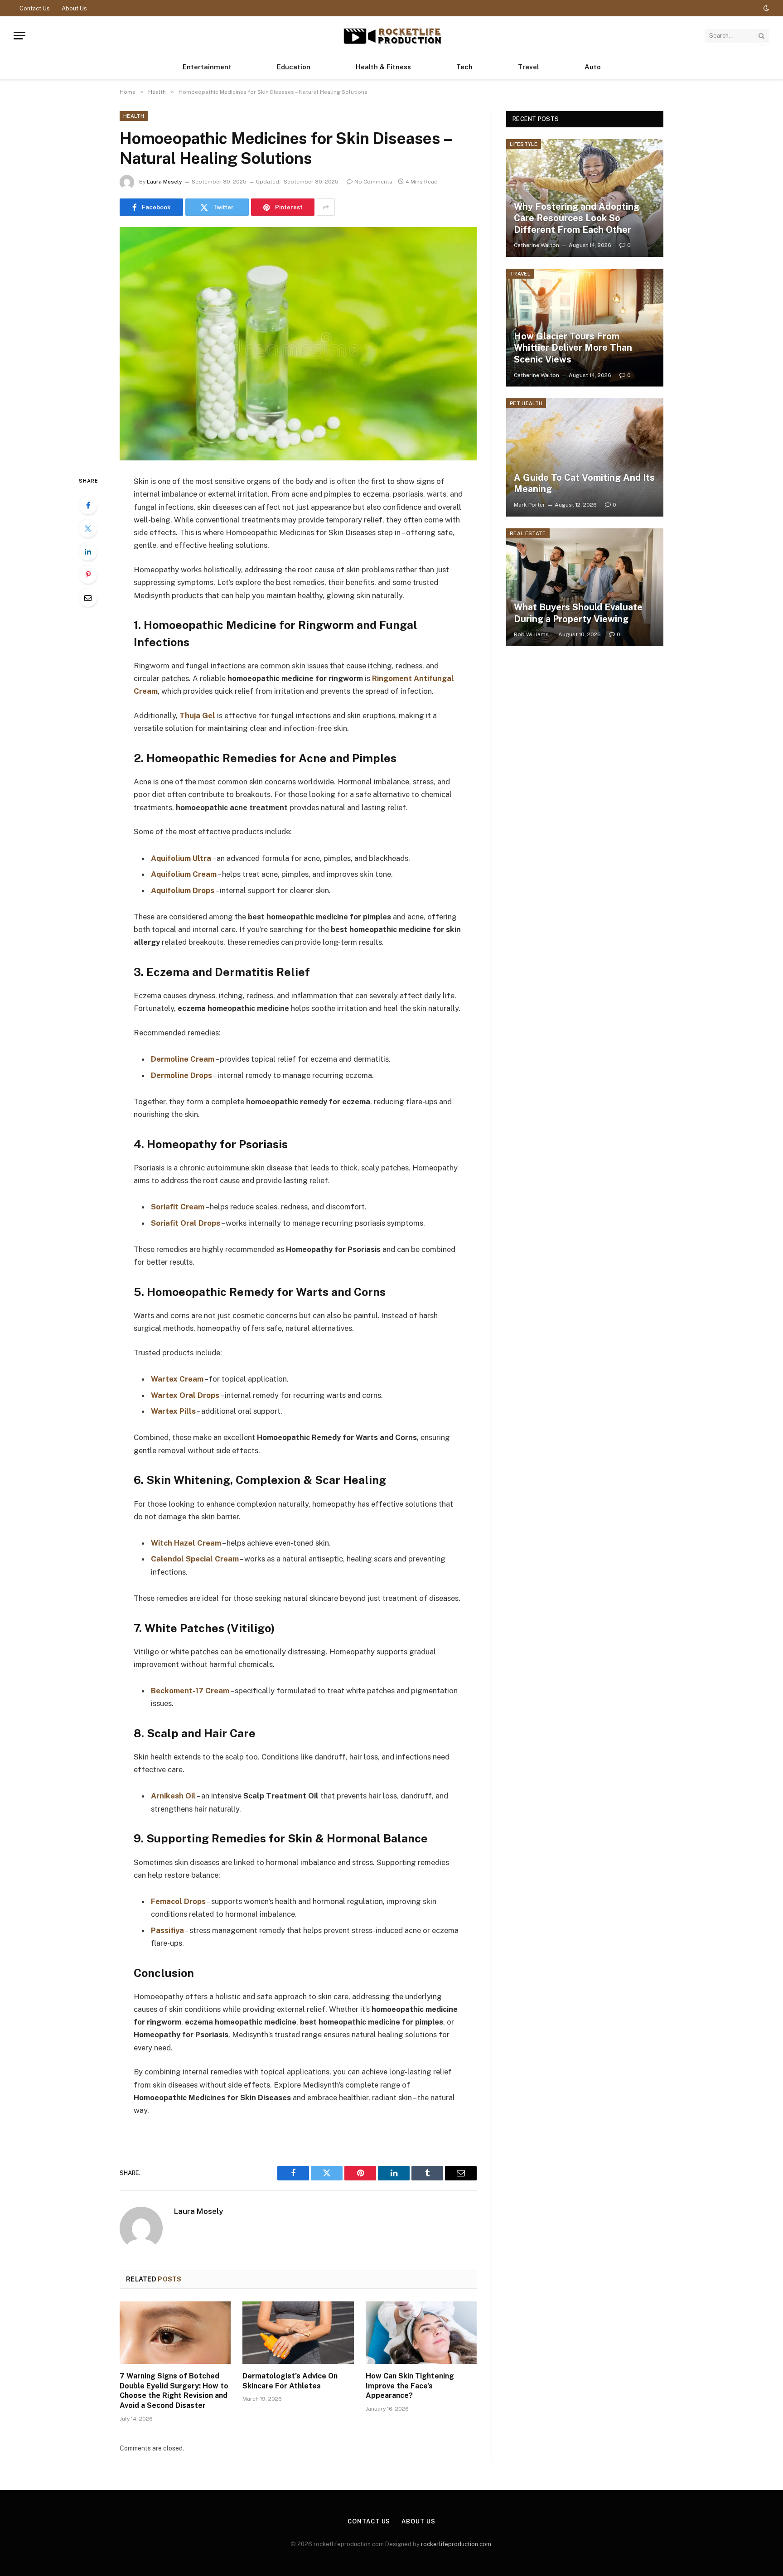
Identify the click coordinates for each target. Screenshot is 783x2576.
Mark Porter (529, 505)
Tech (464, 67)
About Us (74, 8)
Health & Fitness (383, 67)
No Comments (373, 182)
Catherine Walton (536, 245)
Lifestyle (524, 144)
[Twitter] (88, 528)
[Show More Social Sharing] (326, 207)
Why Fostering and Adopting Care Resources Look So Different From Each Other (577, 218)
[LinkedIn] (88, 551)
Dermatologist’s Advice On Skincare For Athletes (290, 2381)
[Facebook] (88, 505)
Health (134, 116)
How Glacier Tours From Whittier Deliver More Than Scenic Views (573, 348)
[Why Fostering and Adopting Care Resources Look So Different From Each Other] (585, 198)
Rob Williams (531, 634)
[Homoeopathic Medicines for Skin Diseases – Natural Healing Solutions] (298, 344)
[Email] (88, 598)
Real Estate (528, 533)
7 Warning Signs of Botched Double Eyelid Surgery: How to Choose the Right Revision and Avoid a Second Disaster (174, 2391)
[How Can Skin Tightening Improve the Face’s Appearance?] (421, 2333)
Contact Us (35, 8)
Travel (529, 67)
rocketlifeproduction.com (456, 2544)
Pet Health (526, 403)
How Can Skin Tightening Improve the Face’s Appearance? (410, 2386)
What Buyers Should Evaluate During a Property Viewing (578, 613)
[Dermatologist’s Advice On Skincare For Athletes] (298, 2333)
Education (294, 67)
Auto (593, 67)
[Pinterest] (88, 575)
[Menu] (19, 36)
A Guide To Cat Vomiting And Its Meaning (584, 483)
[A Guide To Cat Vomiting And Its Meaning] (585, 457)
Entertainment (207, 67)
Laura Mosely (164, 182)
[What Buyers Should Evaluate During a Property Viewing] (585, 587)
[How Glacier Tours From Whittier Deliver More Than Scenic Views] (585, 328)
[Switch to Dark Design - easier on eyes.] (765, 8)
